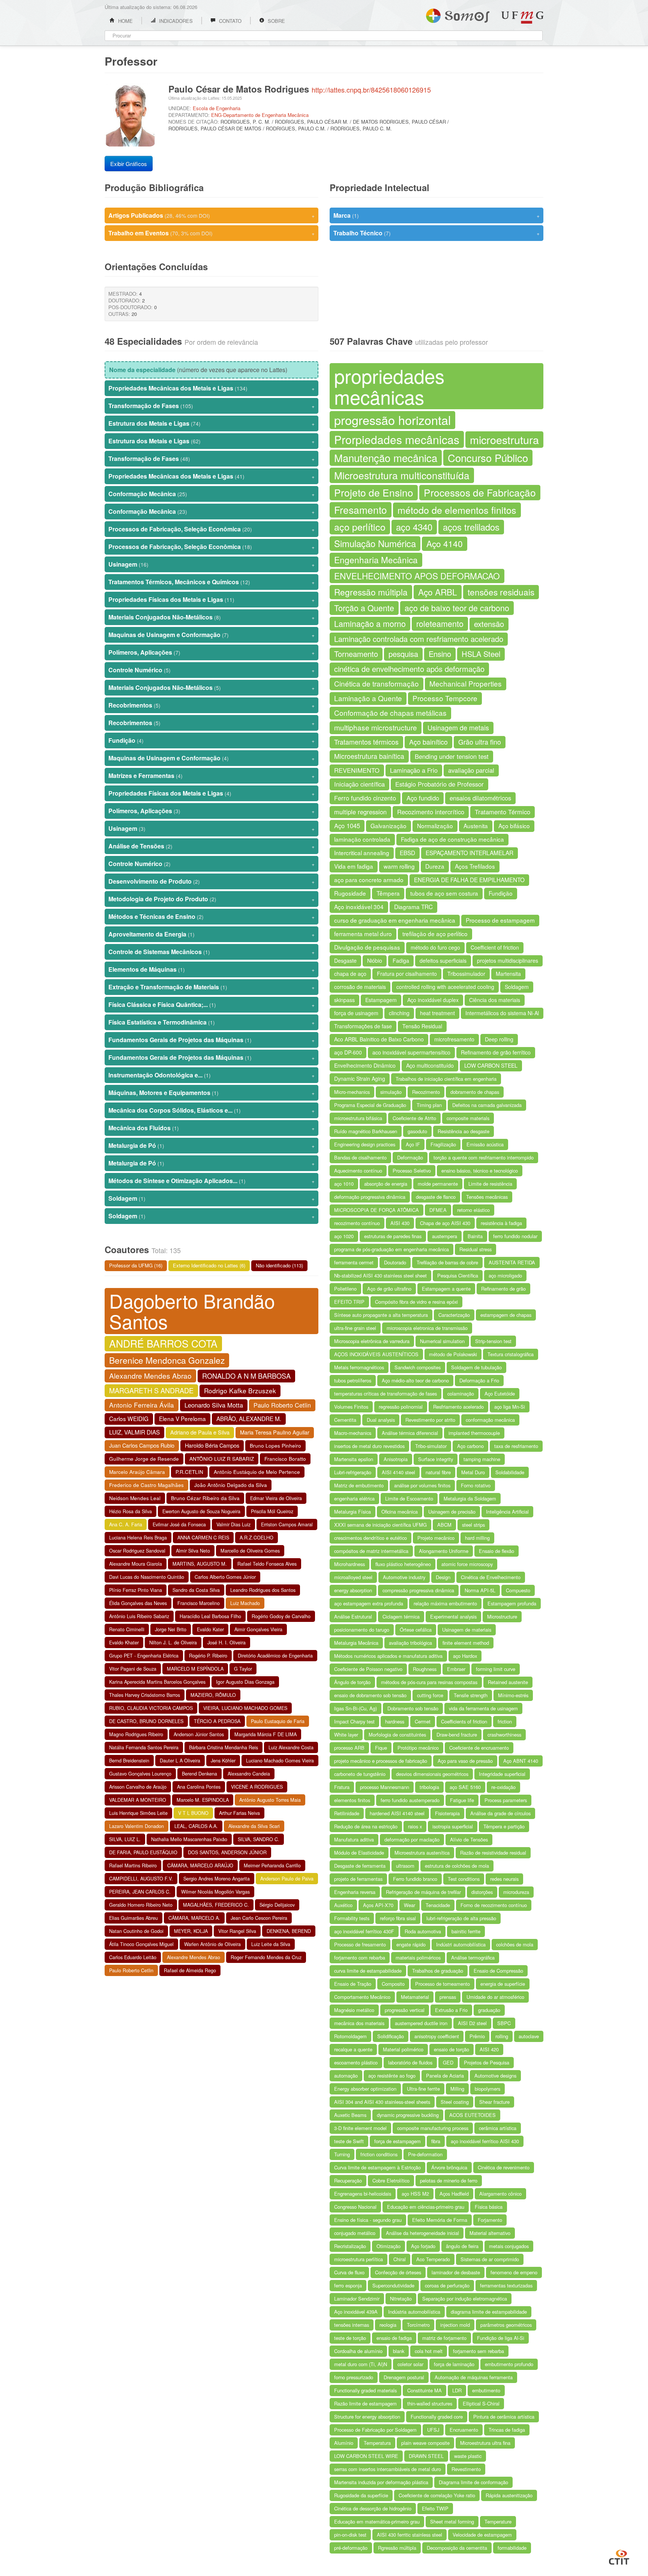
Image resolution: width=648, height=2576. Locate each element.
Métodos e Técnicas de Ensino (211, 916)
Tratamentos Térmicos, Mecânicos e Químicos (211, 582)
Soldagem (211, 1198)
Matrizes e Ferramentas (211, 776)
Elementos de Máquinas (211, 969)
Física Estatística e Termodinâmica (211, 1022)
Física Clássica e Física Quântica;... (211, 1005)
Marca (436, 215)
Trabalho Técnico (436, 233)
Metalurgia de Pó (211, 1145)
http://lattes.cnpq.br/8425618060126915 (371, 90)
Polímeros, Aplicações (211, 652)
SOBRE (276, 21)
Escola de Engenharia (217, 108)
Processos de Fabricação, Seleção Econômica (211, 529)
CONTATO (229, 21)
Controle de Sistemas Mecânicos (211, 952)
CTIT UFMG (619, 2556)
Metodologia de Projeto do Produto (211, 899)
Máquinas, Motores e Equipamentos (211, 1093)
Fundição (211, 740)
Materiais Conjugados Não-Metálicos (211, 617)
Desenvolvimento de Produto (211, 881)
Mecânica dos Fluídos (211, 1128)
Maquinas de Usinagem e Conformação (211, 635)
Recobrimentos (211, 705)
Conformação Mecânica (211, 494)
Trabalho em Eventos (211, 233)
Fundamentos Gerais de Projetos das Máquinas (211, 1040)
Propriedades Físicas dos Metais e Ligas (211, 599)
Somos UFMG (458, 14)
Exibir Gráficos (129, 164)
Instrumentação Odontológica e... (211, 1075)
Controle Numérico (211, 670)
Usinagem (211, 564)
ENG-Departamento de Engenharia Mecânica (260, 115)
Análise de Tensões (211, 846)
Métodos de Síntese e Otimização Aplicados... (211, 1181)
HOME (125, 21)
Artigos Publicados (211, 215)
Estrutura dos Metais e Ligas (211, 423)
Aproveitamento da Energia (211, 934)
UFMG (522, 17)
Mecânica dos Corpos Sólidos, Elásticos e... (211, 1110)
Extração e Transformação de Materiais (211, 987)
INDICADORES (175, 21)
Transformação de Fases (211, 406)
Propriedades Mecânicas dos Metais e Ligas (211, 388)
